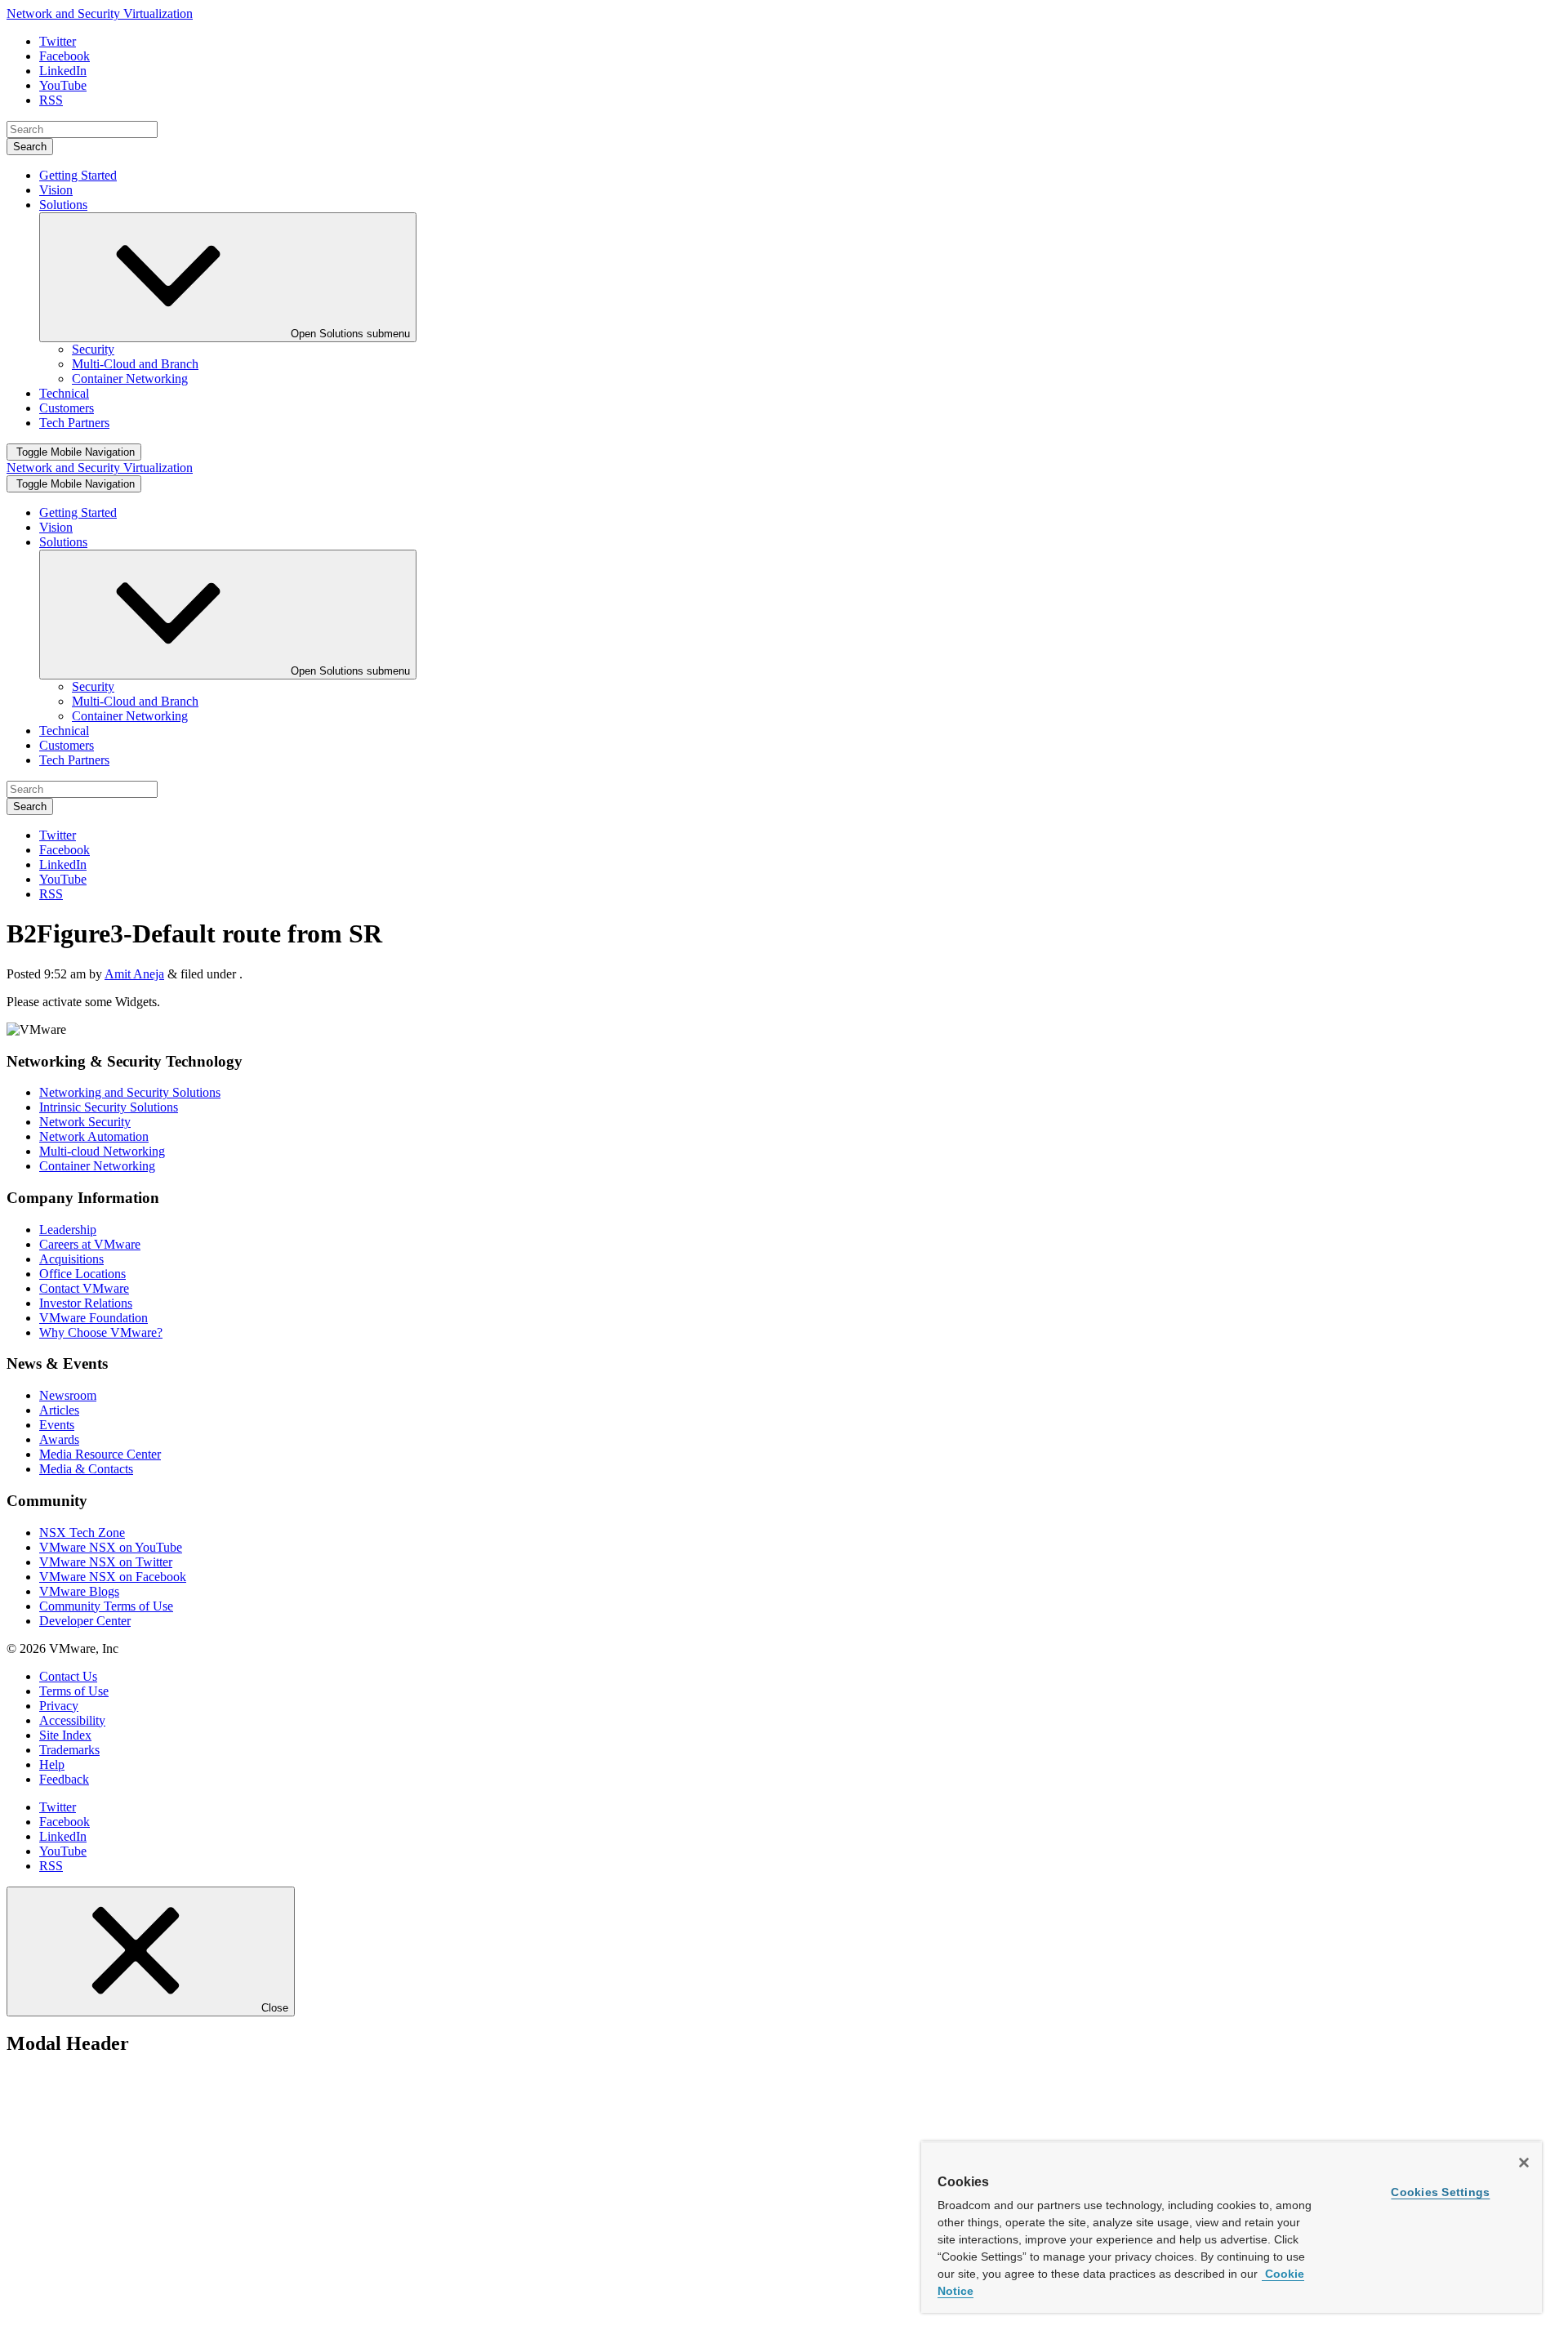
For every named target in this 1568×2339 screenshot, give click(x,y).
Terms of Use (74, 1691)
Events (57, 1425)
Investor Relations (86, 1303)
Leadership (68, 1230)
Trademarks (69, 1750)
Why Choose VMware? (101, 1332)
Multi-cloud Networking (102, 1151)
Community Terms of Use (106, 1606)
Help (52, 1764)
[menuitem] (93, 349)
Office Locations (82, 1274)
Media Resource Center (100, 1454)
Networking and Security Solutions (130, 1092)
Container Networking (97, 1166)
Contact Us (68, 1676)
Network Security (85, 1122)
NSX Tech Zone (82, 1533)
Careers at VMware (90, 1244)
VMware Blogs (79, 1591)
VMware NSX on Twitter (106, 1562)
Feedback (64, 1779)
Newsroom (68, 1395)
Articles (59, 1410)
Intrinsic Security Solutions (109, 1107)
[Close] (1524, 2163)
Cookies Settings (1440, 2192)
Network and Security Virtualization (100, 13)
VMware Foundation (94, 1318)
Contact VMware (84, 1288)
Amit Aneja (134, 974)
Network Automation (94, 1136)
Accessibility (72, 1720)
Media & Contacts (86, 1469)
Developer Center (85, 1621)
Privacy (59, 1706)
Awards (59, 1439)
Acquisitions (71, 1259)
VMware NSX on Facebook (113, 1577)
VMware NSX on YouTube (111, 1547)
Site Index (65, 1735)
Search (30, 147)
